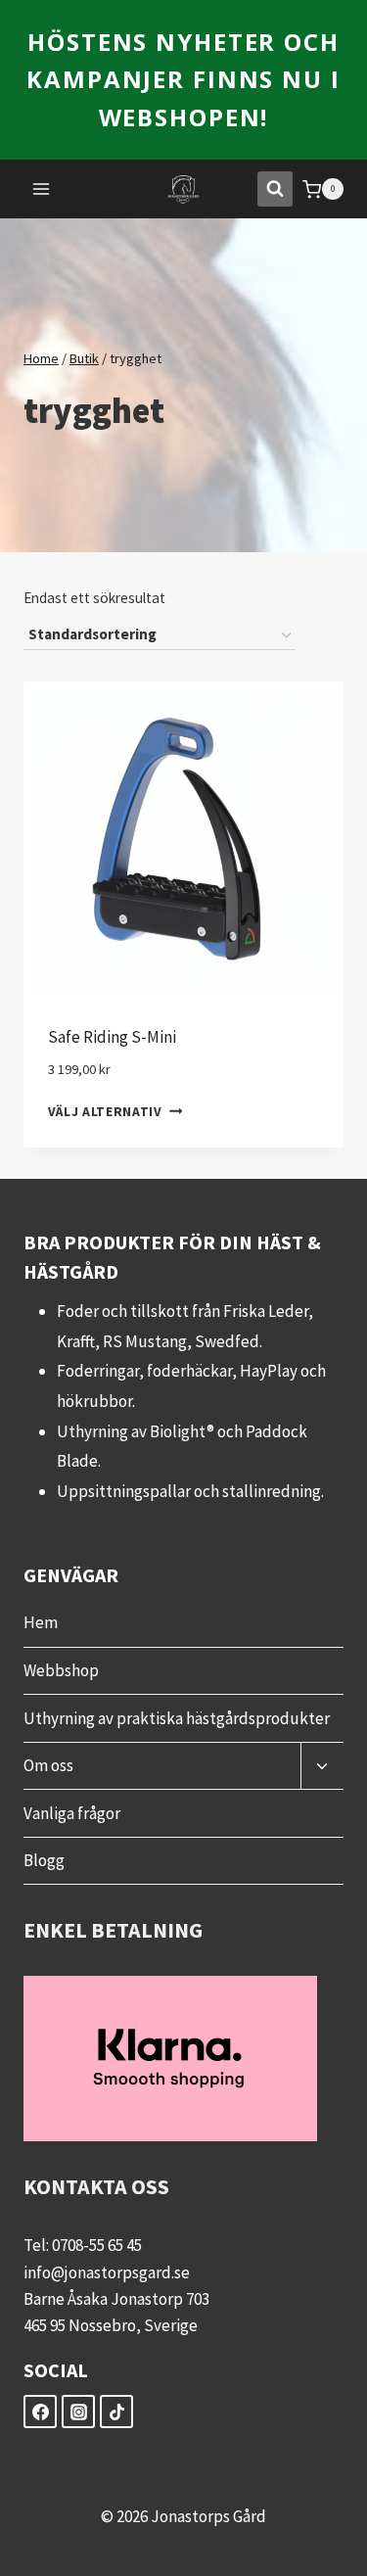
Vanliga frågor (72, 1813)
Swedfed (227, 1341)
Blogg (44, 1860)
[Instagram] (78, 2412)
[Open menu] (42, 189)
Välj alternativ (105, 1112)
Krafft (76, 1341)
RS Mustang (145, 1341)
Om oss (48, 1765)
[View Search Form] (275, 189)
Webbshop (61, 1670)
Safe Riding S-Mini (112, 1037)
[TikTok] (116, 2412)
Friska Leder (266, 1311)
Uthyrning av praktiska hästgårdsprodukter (177, 1718)
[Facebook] (40, 2412)
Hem (41, 1622)
